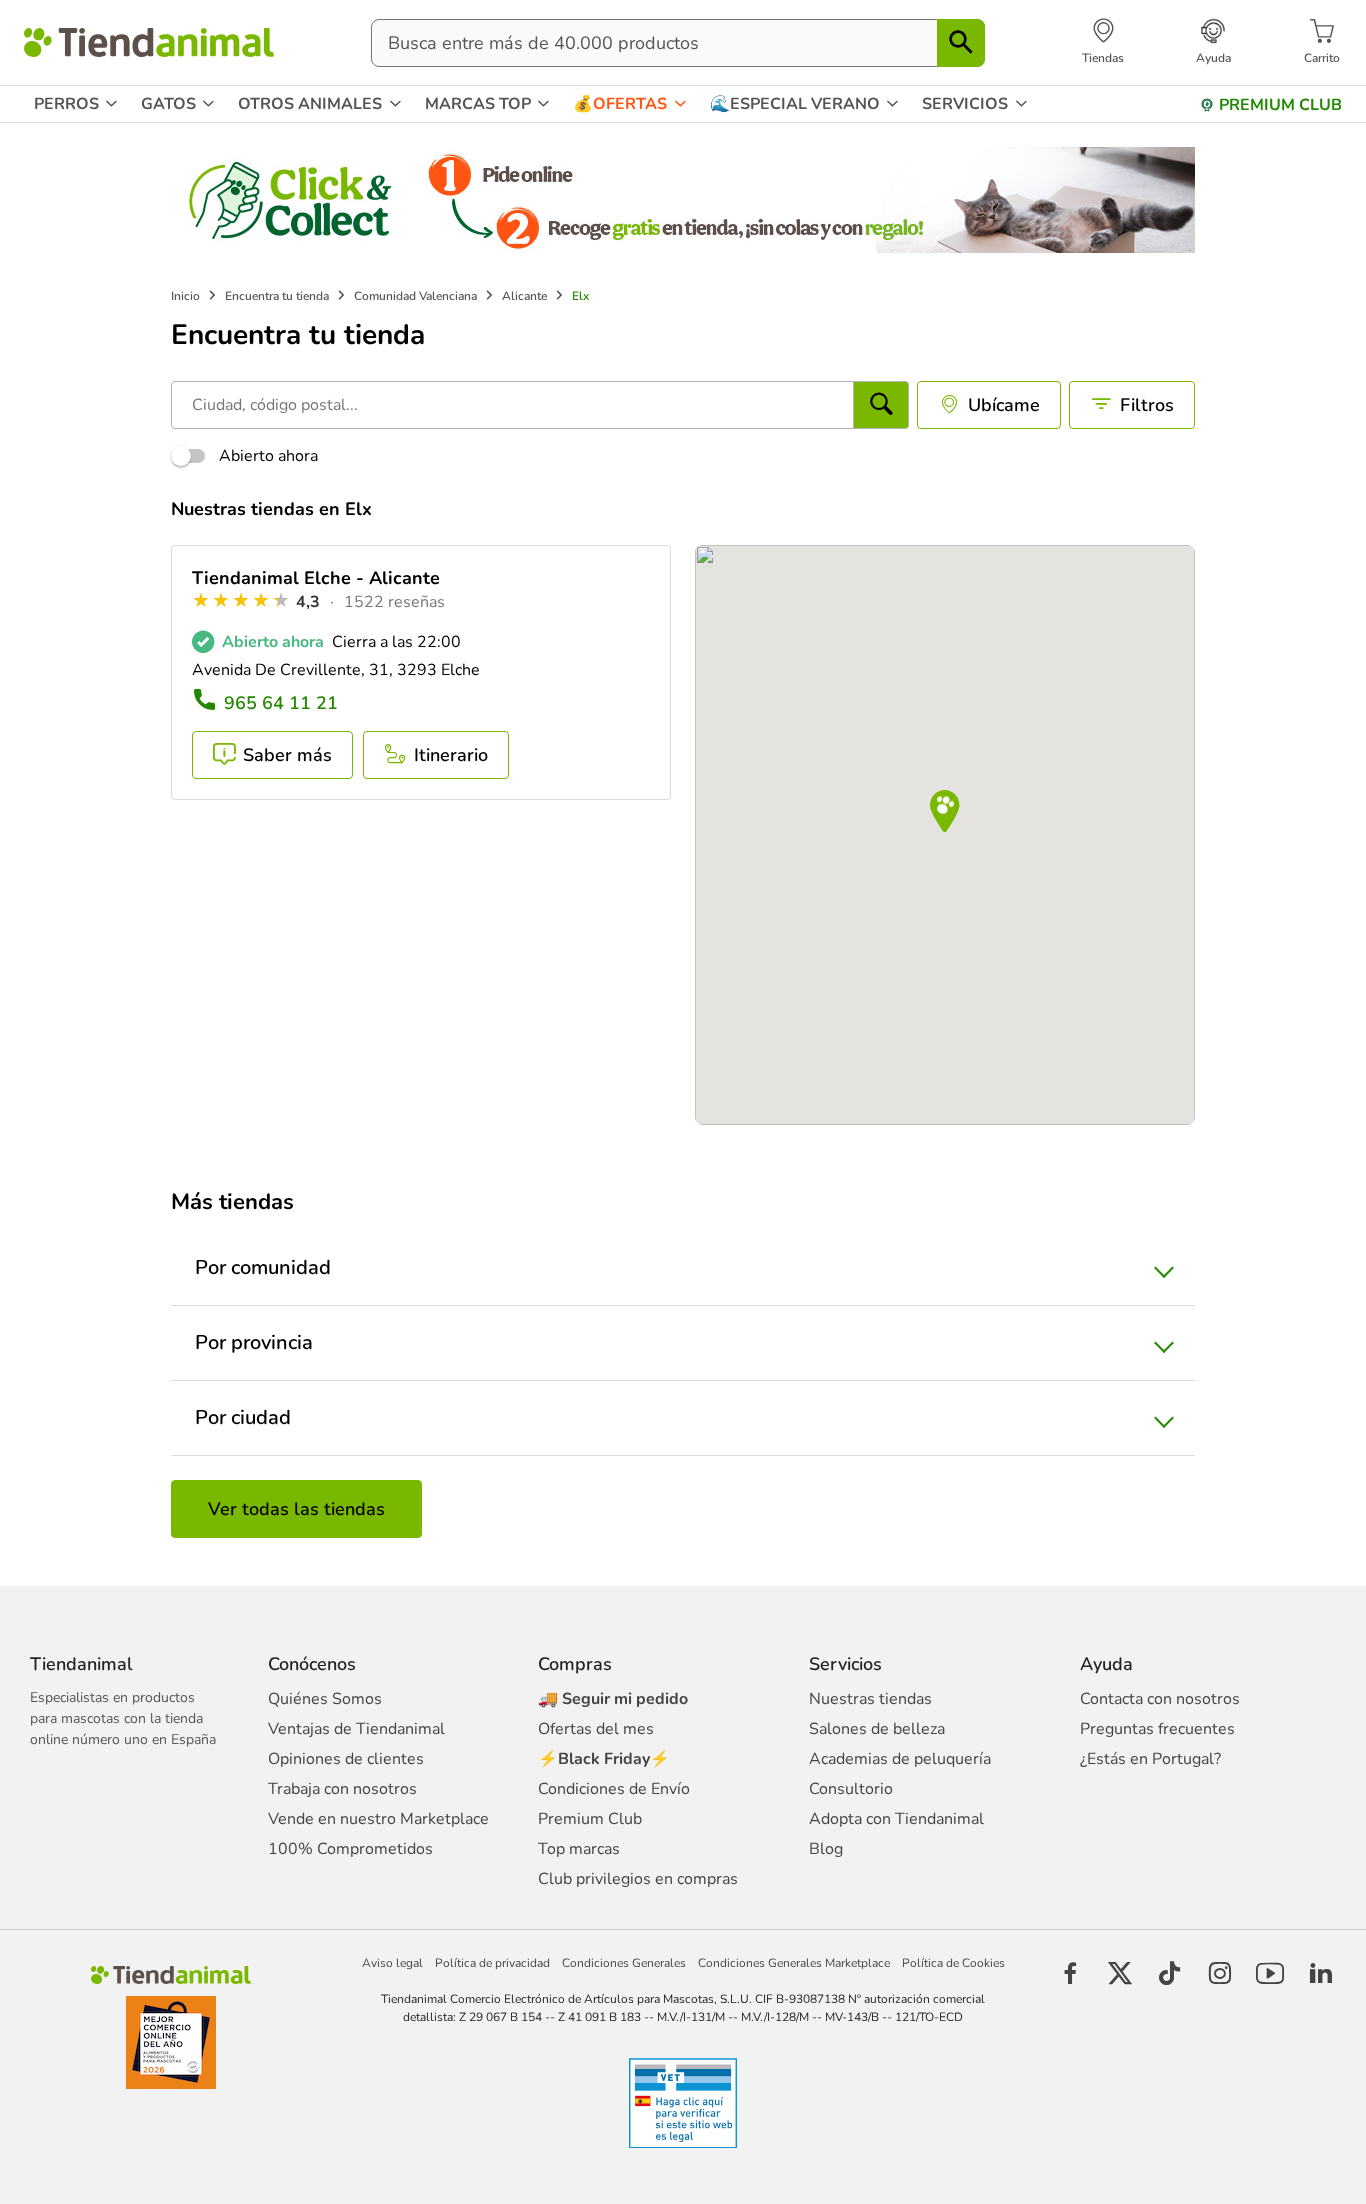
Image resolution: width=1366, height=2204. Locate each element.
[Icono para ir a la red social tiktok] (1170, 1973)
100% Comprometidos (350, 1849)
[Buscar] (961, 43)
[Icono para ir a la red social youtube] (1270, 1973)
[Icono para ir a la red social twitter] (1120, 1973)
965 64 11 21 (281, 703)
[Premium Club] (1207, 105)
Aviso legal (392, 1963)
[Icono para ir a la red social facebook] (1070, 1973)
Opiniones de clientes (346, 1759)
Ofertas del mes (596, 1729)
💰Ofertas (620, 104)
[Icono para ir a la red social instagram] (1220, 1973)
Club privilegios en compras (638, 1879)
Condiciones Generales (624, 1963)
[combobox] (678, 43)
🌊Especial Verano (795, 104)
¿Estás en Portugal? (1150, 1759)
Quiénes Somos (325, 1699)
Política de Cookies (953, 1963)
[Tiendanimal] (149, 42)
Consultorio (851, 1789)
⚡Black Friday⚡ (604, 1759)
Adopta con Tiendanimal (896, 1819)
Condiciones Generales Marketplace (794, 1963)
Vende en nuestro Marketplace (378, 1819)
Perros (66, 104)
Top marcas (579, 1849)
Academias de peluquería (900, 1759)
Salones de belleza (877, 1729)
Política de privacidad (492, 1963)
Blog (826, 1849)
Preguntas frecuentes (1157, 1729)
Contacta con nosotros (1160, 1699)
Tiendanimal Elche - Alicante (316, 578)
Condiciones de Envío (614, 1789)
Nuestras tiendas (870, 1699)
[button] (945, 812)
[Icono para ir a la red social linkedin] (1320, 1973)
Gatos (168, 104)
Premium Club (590, 1819)
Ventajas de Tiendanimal (356, 1729)
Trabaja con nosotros (342, 1789)
